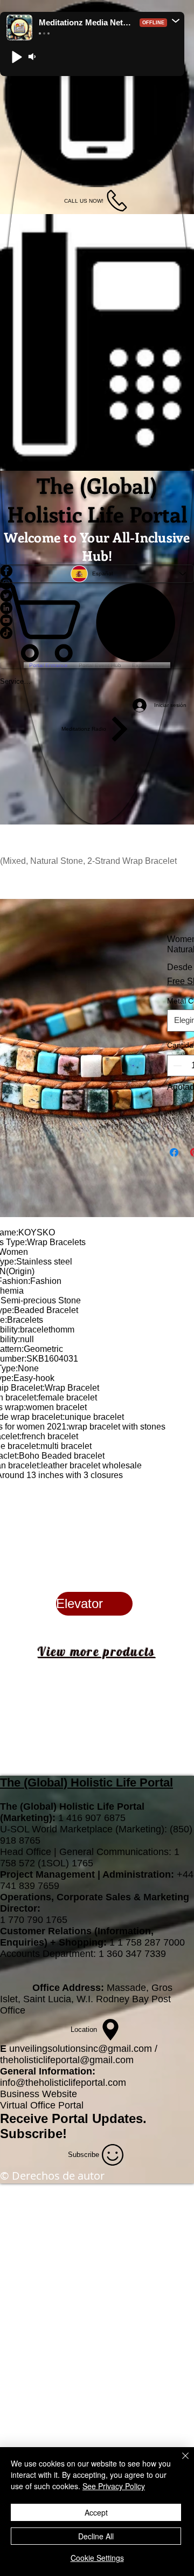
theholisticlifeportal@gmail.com (67, 2060)
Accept (96, 2512)
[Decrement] (176, 1066)
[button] (176, 20)
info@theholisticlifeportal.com (63, 2083)
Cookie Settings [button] (97, 2558)
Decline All (96, 2536)
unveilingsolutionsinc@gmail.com (81, 2049)
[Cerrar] (179, 2462)
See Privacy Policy (114, 2486)
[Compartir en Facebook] (174, 1152)
